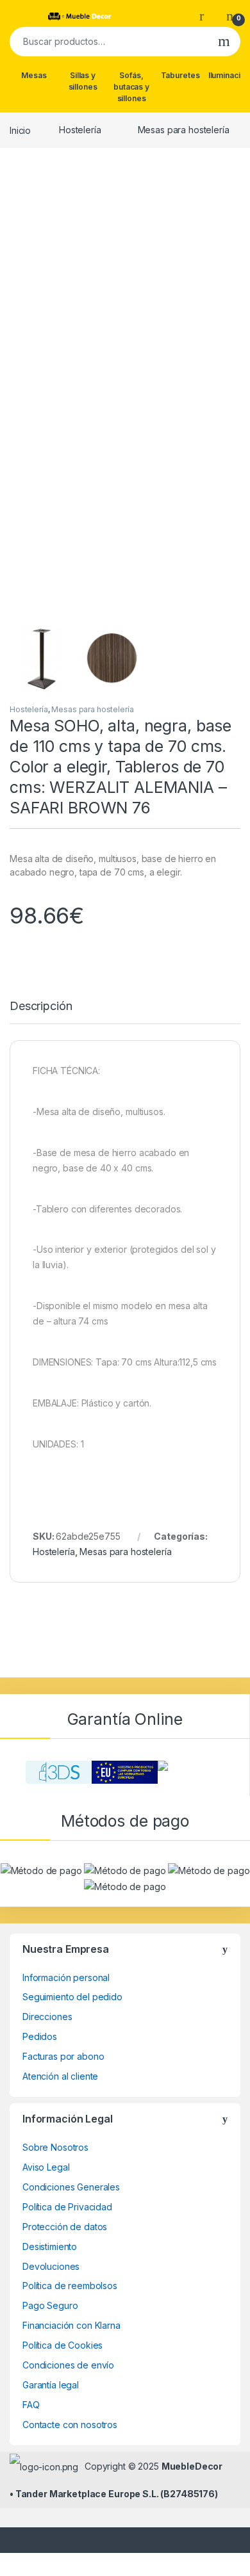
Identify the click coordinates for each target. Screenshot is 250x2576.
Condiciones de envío (68, 2365)
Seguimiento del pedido (72, 1997)
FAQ (31, 2405)
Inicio (20, 130)
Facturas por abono (63, 2056)
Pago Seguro (50, 2305)
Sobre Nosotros (55, 2147)
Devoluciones (51, 2266)
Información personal (66, 1977)
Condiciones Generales (71, 2187)
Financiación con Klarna (71, 2325)
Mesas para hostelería (184, 130)
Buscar (224, 42)
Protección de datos (65, 2227)
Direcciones (47, 2017)
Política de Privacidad (67, 2207)
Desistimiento (50, 2246)
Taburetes (180, 75)
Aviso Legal (46, 2167)
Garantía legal (51, 2385)
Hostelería (80, 130)
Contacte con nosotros (70, 2425)
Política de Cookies (63, 2345)
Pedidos (40, 2036)
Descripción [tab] (41, 1007)
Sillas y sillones (83, 81)
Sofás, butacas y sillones (131, 87)
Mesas (34, 75)
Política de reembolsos (70, 2286)
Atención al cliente (60, 2076)
